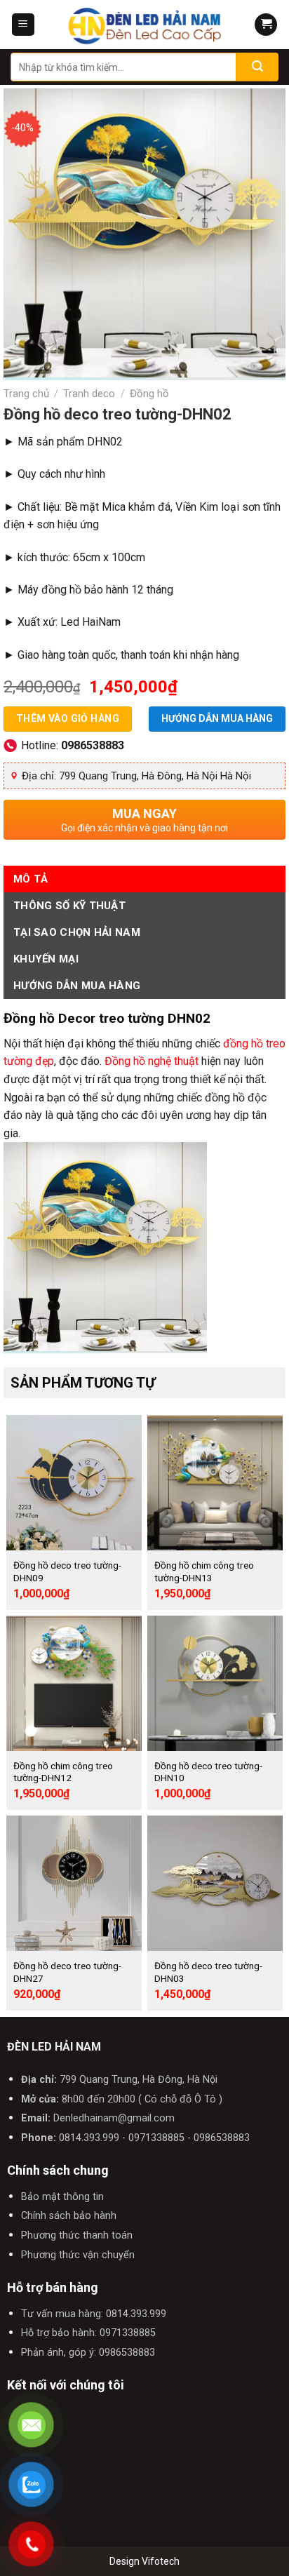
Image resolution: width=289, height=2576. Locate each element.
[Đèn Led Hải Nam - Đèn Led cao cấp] (144, 25)
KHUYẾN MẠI (46, 959)
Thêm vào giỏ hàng (68, 718)
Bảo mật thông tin (62, 2197)
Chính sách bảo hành (69, 2216)
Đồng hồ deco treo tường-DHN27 (67, 1972)
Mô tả (31, 879)
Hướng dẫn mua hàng (217, 718)
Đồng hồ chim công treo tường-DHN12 (63, 1772)
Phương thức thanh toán (77, 2235)
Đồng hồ (149, 394)
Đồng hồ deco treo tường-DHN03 (208, 1972)
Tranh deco (89, 394)
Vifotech (161, 2561)
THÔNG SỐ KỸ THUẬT (69, 906)
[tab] (144, 879)
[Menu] (23, 25)
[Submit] (257, 67)
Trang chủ (26, 394)
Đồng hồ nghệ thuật (152, 1061)
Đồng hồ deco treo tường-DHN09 (67, 1571)
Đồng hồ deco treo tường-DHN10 (208, 1772)
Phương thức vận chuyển (78, 2255)
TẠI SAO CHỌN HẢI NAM (77, 932)
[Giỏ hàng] (266, 25)
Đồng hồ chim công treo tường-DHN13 (204, 1571)
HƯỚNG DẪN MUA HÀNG (77, 986)
